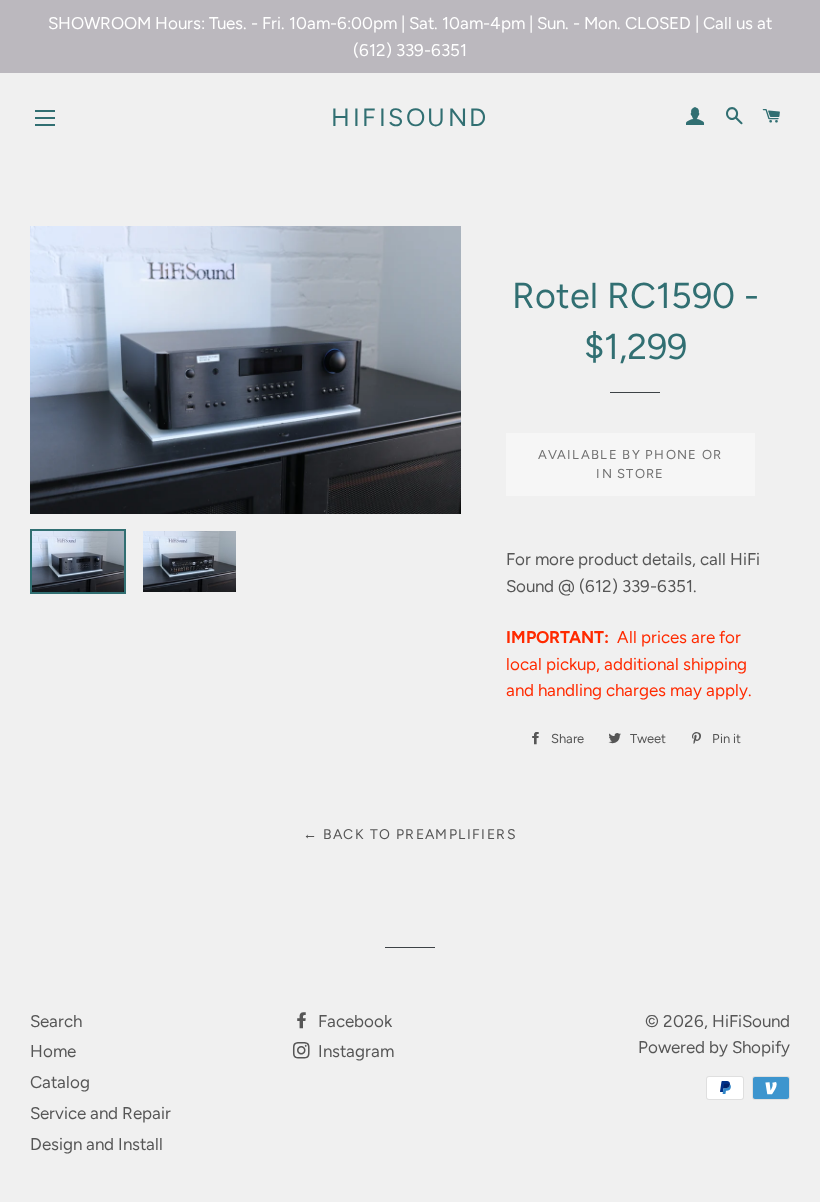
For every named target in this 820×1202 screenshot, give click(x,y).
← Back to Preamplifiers (410, 834)
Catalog (60, 1082)
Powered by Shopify (714, 1047)
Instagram (354, 1051)
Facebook (353, 1021)
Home (53, 1051)
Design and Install (96, 1144)
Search (56, 1021)
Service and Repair (100, 1113)
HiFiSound (410, 117)
